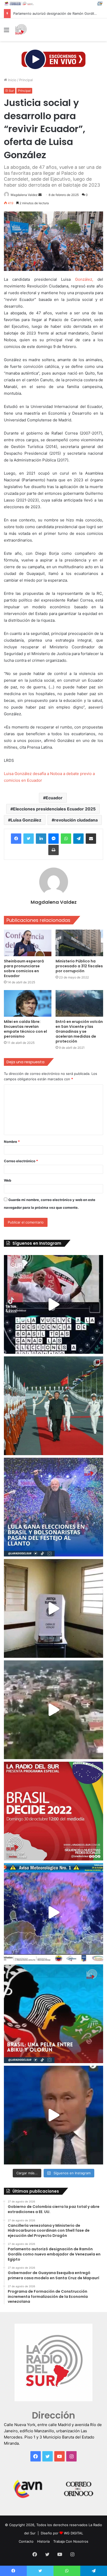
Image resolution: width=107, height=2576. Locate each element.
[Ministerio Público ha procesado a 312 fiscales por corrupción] (79, 943)
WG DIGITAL (73, 2533)
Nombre (12, 1142)
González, (84, 279)
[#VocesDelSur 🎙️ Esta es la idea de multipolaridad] (53, 2115)
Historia (43, 2541)
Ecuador (54, 798)
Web (8, 1180)
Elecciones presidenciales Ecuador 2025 (54, 809)
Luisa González (26, 820)
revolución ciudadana (76, 820)
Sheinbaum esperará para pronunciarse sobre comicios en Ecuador (24, 968)
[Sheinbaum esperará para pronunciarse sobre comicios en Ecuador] (28, 943)
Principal (26, 80)
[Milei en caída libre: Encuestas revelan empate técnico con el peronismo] (28, 1003)
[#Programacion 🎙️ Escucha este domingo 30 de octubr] (53, 1811)
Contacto (26, 2541)
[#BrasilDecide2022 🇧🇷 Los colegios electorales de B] (53, 1608)
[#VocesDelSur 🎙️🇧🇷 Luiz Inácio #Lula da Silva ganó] (53, 1507)
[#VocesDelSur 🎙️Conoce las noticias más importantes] (53, 1304)
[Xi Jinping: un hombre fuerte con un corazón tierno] (53, 1406)
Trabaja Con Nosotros (71, 2541)
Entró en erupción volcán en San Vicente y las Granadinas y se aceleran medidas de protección (79, 1031)
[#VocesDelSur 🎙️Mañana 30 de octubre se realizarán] (53, 2014)
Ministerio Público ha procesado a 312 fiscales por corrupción (79, 966)
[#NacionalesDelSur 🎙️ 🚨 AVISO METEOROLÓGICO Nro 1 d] (53, 1912)
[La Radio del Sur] (21, 30)
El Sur (10, 91)
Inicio (12, 80)
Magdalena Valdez (24, 195)
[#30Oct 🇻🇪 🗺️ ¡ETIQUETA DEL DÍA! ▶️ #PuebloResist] (53, 1710)
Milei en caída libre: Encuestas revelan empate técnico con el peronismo (25, 1029)
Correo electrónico (21, 1161)
